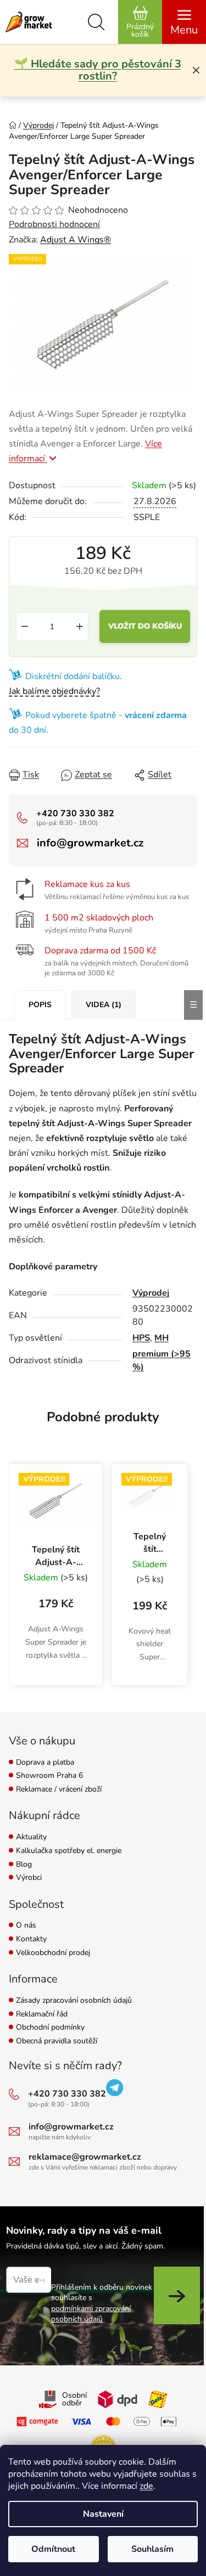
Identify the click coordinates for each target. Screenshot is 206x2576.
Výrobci (29, 1878)
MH (162, 1338)
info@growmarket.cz (90, 843)
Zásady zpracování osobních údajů (74, 2001)
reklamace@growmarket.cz (85, 2157)
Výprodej (151, 1293)
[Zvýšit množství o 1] (80, 626)
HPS (141, 1338)
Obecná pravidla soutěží (57, 2041)
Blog (24, 1865)
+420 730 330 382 (75, 814)
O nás (26, 1926)
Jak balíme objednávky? (54, 691)
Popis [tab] (40, 1005)
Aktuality (31, 1837)
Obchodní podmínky (50, 2028)
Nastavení (103, 2514)
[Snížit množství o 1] (25, 626)
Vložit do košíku (145, 626)
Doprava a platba (45, 1763)
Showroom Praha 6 (49, 1776)
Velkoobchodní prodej (53, 1953)
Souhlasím (152, 2549)
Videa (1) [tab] (104, 1005)
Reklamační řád (42, 2015)
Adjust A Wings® (76, 240)
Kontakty (31, 1939)
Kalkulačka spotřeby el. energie (69, 1851)
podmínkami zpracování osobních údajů (91, 2314)
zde (146, 2486)
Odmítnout (53, 2549)
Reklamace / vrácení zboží (59, 1790)
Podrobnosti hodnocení (54, 224)
